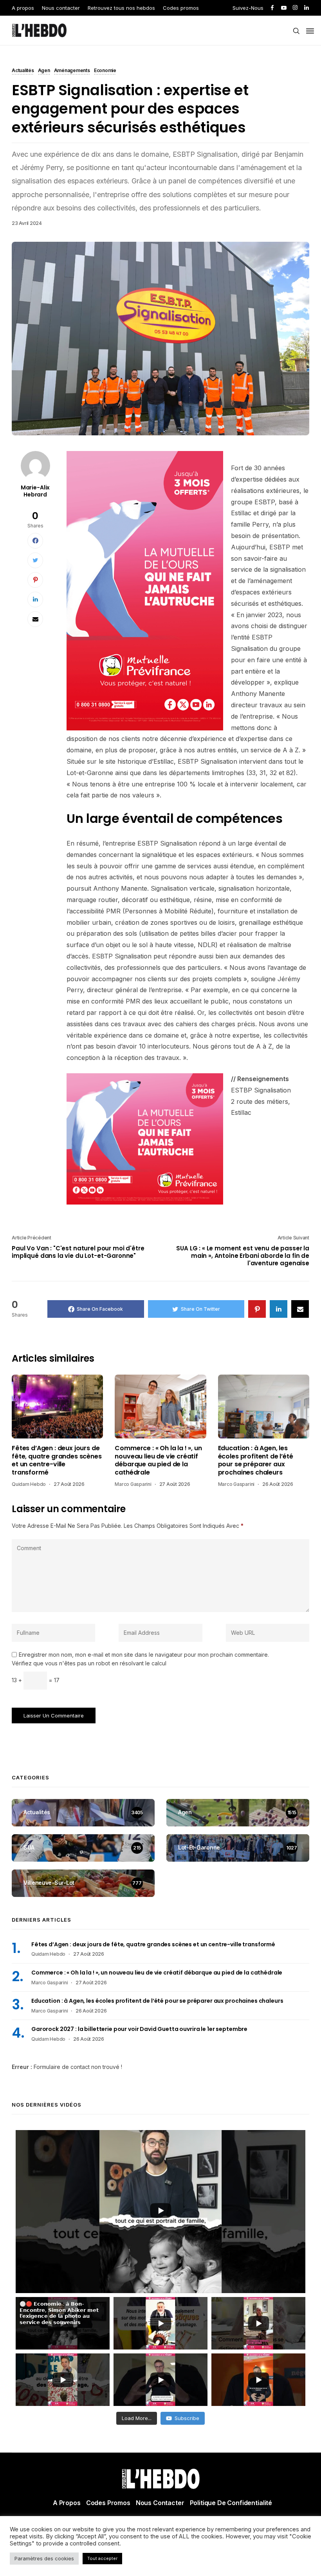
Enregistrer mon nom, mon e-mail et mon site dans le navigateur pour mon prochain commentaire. (144, 1655)
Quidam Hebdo (29, 1484)
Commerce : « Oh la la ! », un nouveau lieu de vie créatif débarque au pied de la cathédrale (158, 1460)
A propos (23, 8)
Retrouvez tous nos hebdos (121, 8)
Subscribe (187, 2418)
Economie (105, 71)
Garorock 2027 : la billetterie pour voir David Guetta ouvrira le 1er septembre (139, 2029)
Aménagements (72, 71)
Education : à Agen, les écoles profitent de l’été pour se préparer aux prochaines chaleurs (256, 1460)
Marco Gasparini (133, 1484)
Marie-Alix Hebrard (35, 491)
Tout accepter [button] (102, 2558)
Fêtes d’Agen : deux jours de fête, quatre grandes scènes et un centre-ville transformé (57, 1460)
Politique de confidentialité (231, 2503)
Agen (44, 71)
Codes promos (181, 8)
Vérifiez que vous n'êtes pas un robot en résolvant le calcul (89, 1663)
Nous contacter (61, 8)
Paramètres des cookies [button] (44, 2558)
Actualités (23, 71)
